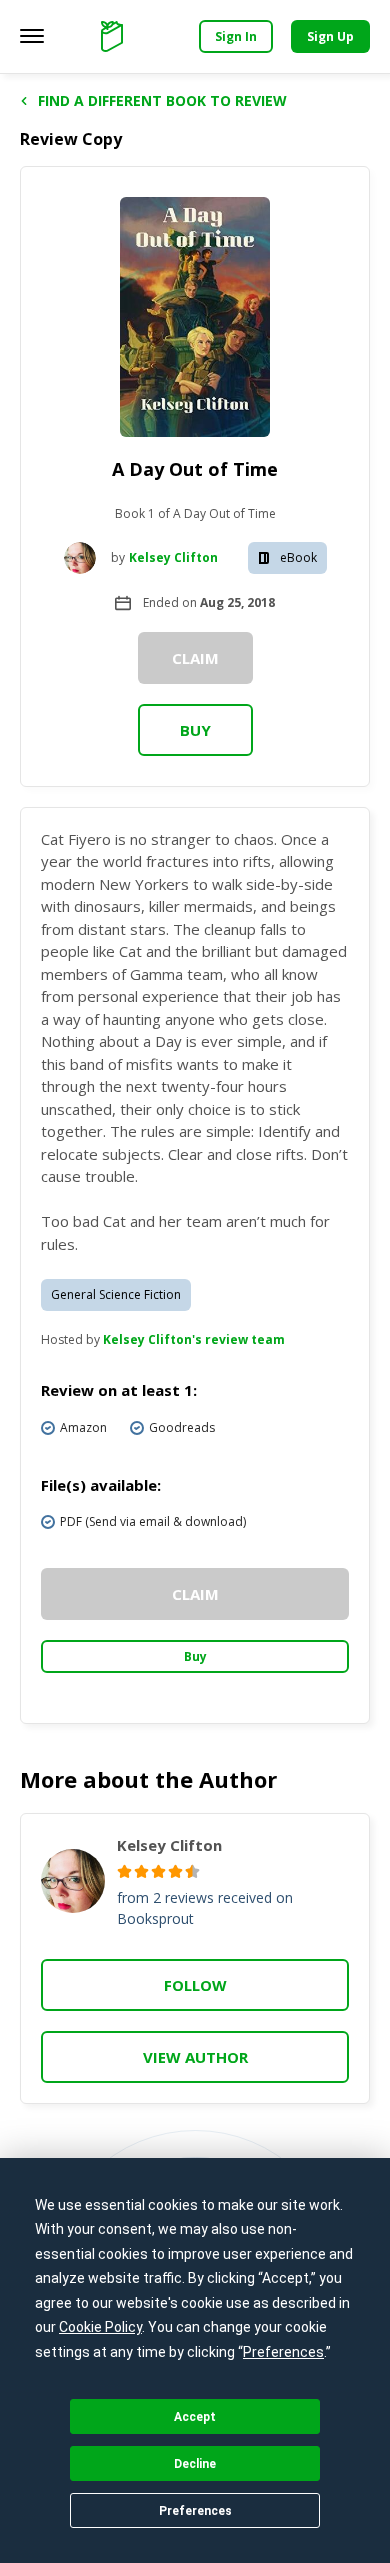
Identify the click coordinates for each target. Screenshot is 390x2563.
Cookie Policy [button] (100, 2327)
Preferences (195, 2511)
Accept (195, 2417)
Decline (195, 2464)
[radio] (124, 1871)
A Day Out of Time (195, 469)
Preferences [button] (283, 2352)
